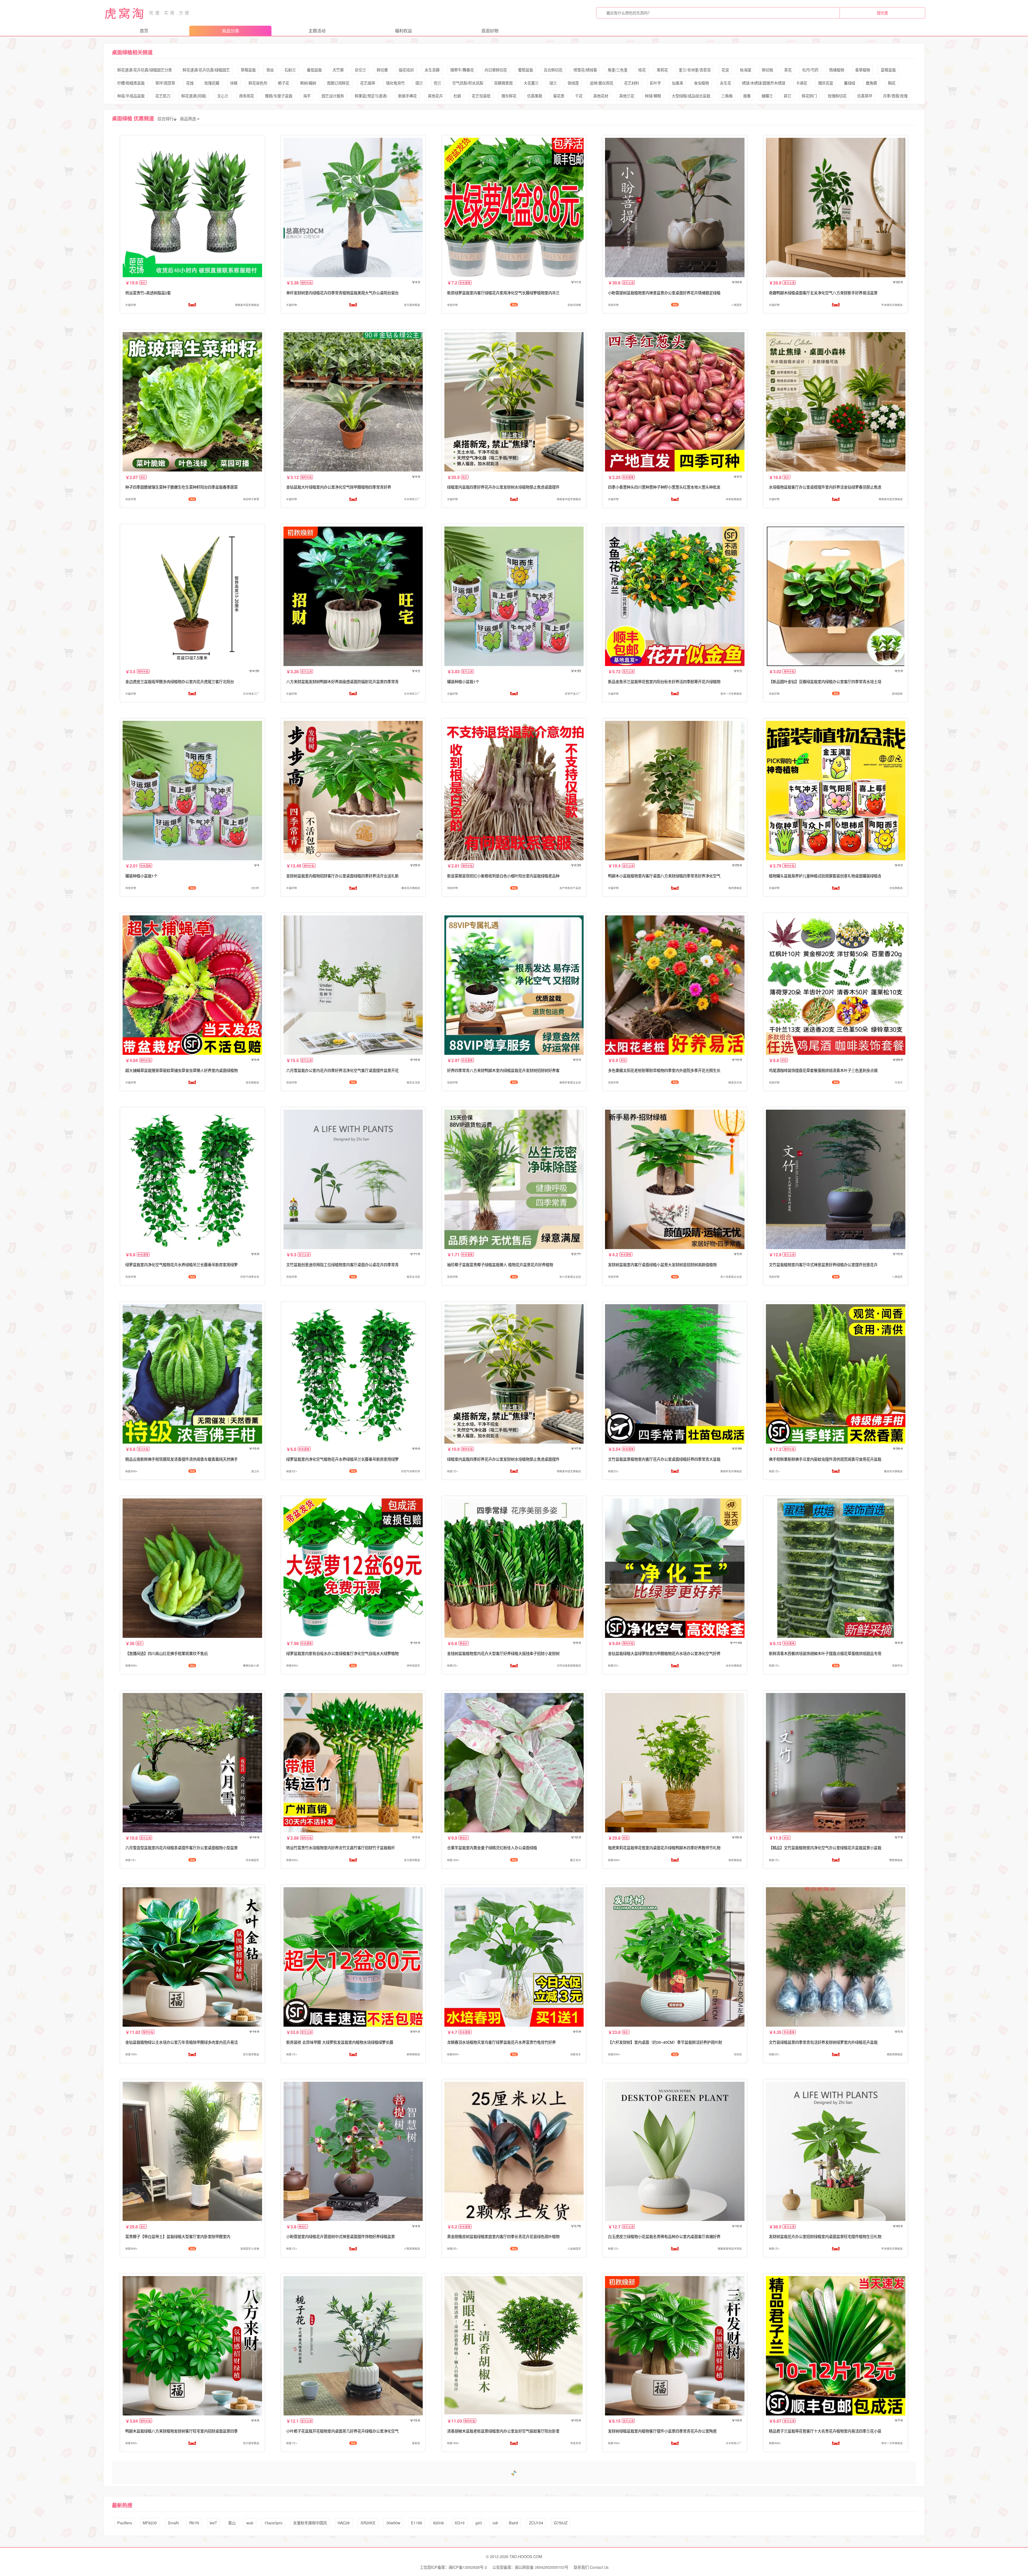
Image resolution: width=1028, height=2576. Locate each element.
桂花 (642, 70)
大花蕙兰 (531, 83)
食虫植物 (701, 83)
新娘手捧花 (407, 96)
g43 (479, 2523)
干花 (579, 96)
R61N (194, 2523)
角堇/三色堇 (618, 70)
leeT (213, 2523)
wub (250, 2523)
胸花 (892, 83)
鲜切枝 (768, 70)
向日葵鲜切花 (496, 70)
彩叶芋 (655, 83)
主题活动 (317, 31)
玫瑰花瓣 (212, 83)
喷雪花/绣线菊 (585, 70)
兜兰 (437, 83)
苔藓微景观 (503, 83)
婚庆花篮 (826, 83)
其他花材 (601, 96)
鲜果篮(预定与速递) (371, 96)
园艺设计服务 (333, 96)
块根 (234, 83)
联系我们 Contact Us (591, 2567)
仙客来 (678, 83)
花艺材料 (632, 83)
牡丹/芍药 (810, 70)
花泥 (725, 70)
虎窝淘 (125, 13)
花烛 (190, 83)
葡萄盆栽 (526, 70)
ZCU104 (536, 2523)
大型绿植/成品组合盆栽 (691, 96)
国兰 (419, 83)
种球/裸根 (653, 96)
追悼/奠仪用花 (602, 83)
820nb (439, 2523)
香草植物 (863, 70)
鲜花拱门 (809, 96)
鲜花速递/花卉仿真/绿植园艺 (206, 70)
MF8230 (150, 2523)
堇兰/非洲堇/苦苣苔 (695, 70)
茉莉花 (662, 70)
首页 (144, 31)
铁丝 (270, 70)
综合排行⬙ (167, 119)
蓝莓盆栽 (888, 70)
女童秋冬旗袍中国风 (310, 2523)
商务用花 (247, 96)
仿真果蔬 (535, 96)
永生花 (725, 83)
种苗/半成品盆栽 (131, 96)
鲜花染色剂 (258, 83)
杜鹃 (457, 96)
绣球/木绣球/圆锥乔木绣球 (764, 83)
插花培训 (406, 70)
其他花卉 (435, 96)
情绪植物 (837, 70)
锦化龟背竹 (395, 83)
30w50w (393, 2523)
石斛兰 (290, 70)
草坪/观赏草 (165, 83)
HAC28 (344, 2523)
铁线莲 (573, 83)
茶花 (788, 70)
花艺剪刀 (163, 96)
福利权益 (403, 31)
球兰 (553, 83)
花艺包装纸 (481, 96)
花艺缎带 (368, 83)
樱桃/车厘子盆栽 (279, 96)
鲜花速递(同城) (194, 96)
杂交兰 (360, 70)
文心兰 (223, 96)
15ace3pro (273, 2523)
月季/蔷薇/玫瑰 (895, 96)
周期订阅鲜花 (338, 83)
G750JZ (561, 2523)
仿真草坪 (865, 96)
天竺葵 (338, 70)
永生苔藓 (432, 70)
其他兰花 (627, 96)
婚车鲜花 (509, 96)
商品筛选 (188, 119)
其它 (787, 96)
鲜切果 (382, 70)
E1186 (417, 2523)
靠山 (232, 2523)
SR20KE (368, 2523)
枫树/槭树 (308, 83)
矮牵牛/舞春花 (462, 70)
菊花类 (559, 96)
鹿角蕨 (871, 83)
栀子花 (284, 83)
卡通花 (802, 83)
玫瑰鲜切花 (837, 96)
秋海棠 (746, 70)
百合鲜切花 (553, 70)
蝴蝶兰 (767, 96)
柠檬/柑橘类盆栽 (131, 83)
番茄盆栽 (314, 70)
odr (495, 2523)
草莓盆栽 (248, 70)
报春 (747, 96)
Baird (513, 2523)
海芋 (307, 96)
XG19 (460, 2523)
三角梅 (727, 96)
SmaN (173, 2523)
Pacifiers (125, 2523)
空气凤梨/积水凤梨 (468, 83)
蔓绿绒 (849, 83)
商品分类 (230, 31)
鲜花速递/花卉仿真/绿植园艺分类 (145, 70)
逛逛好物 (490, 31)
